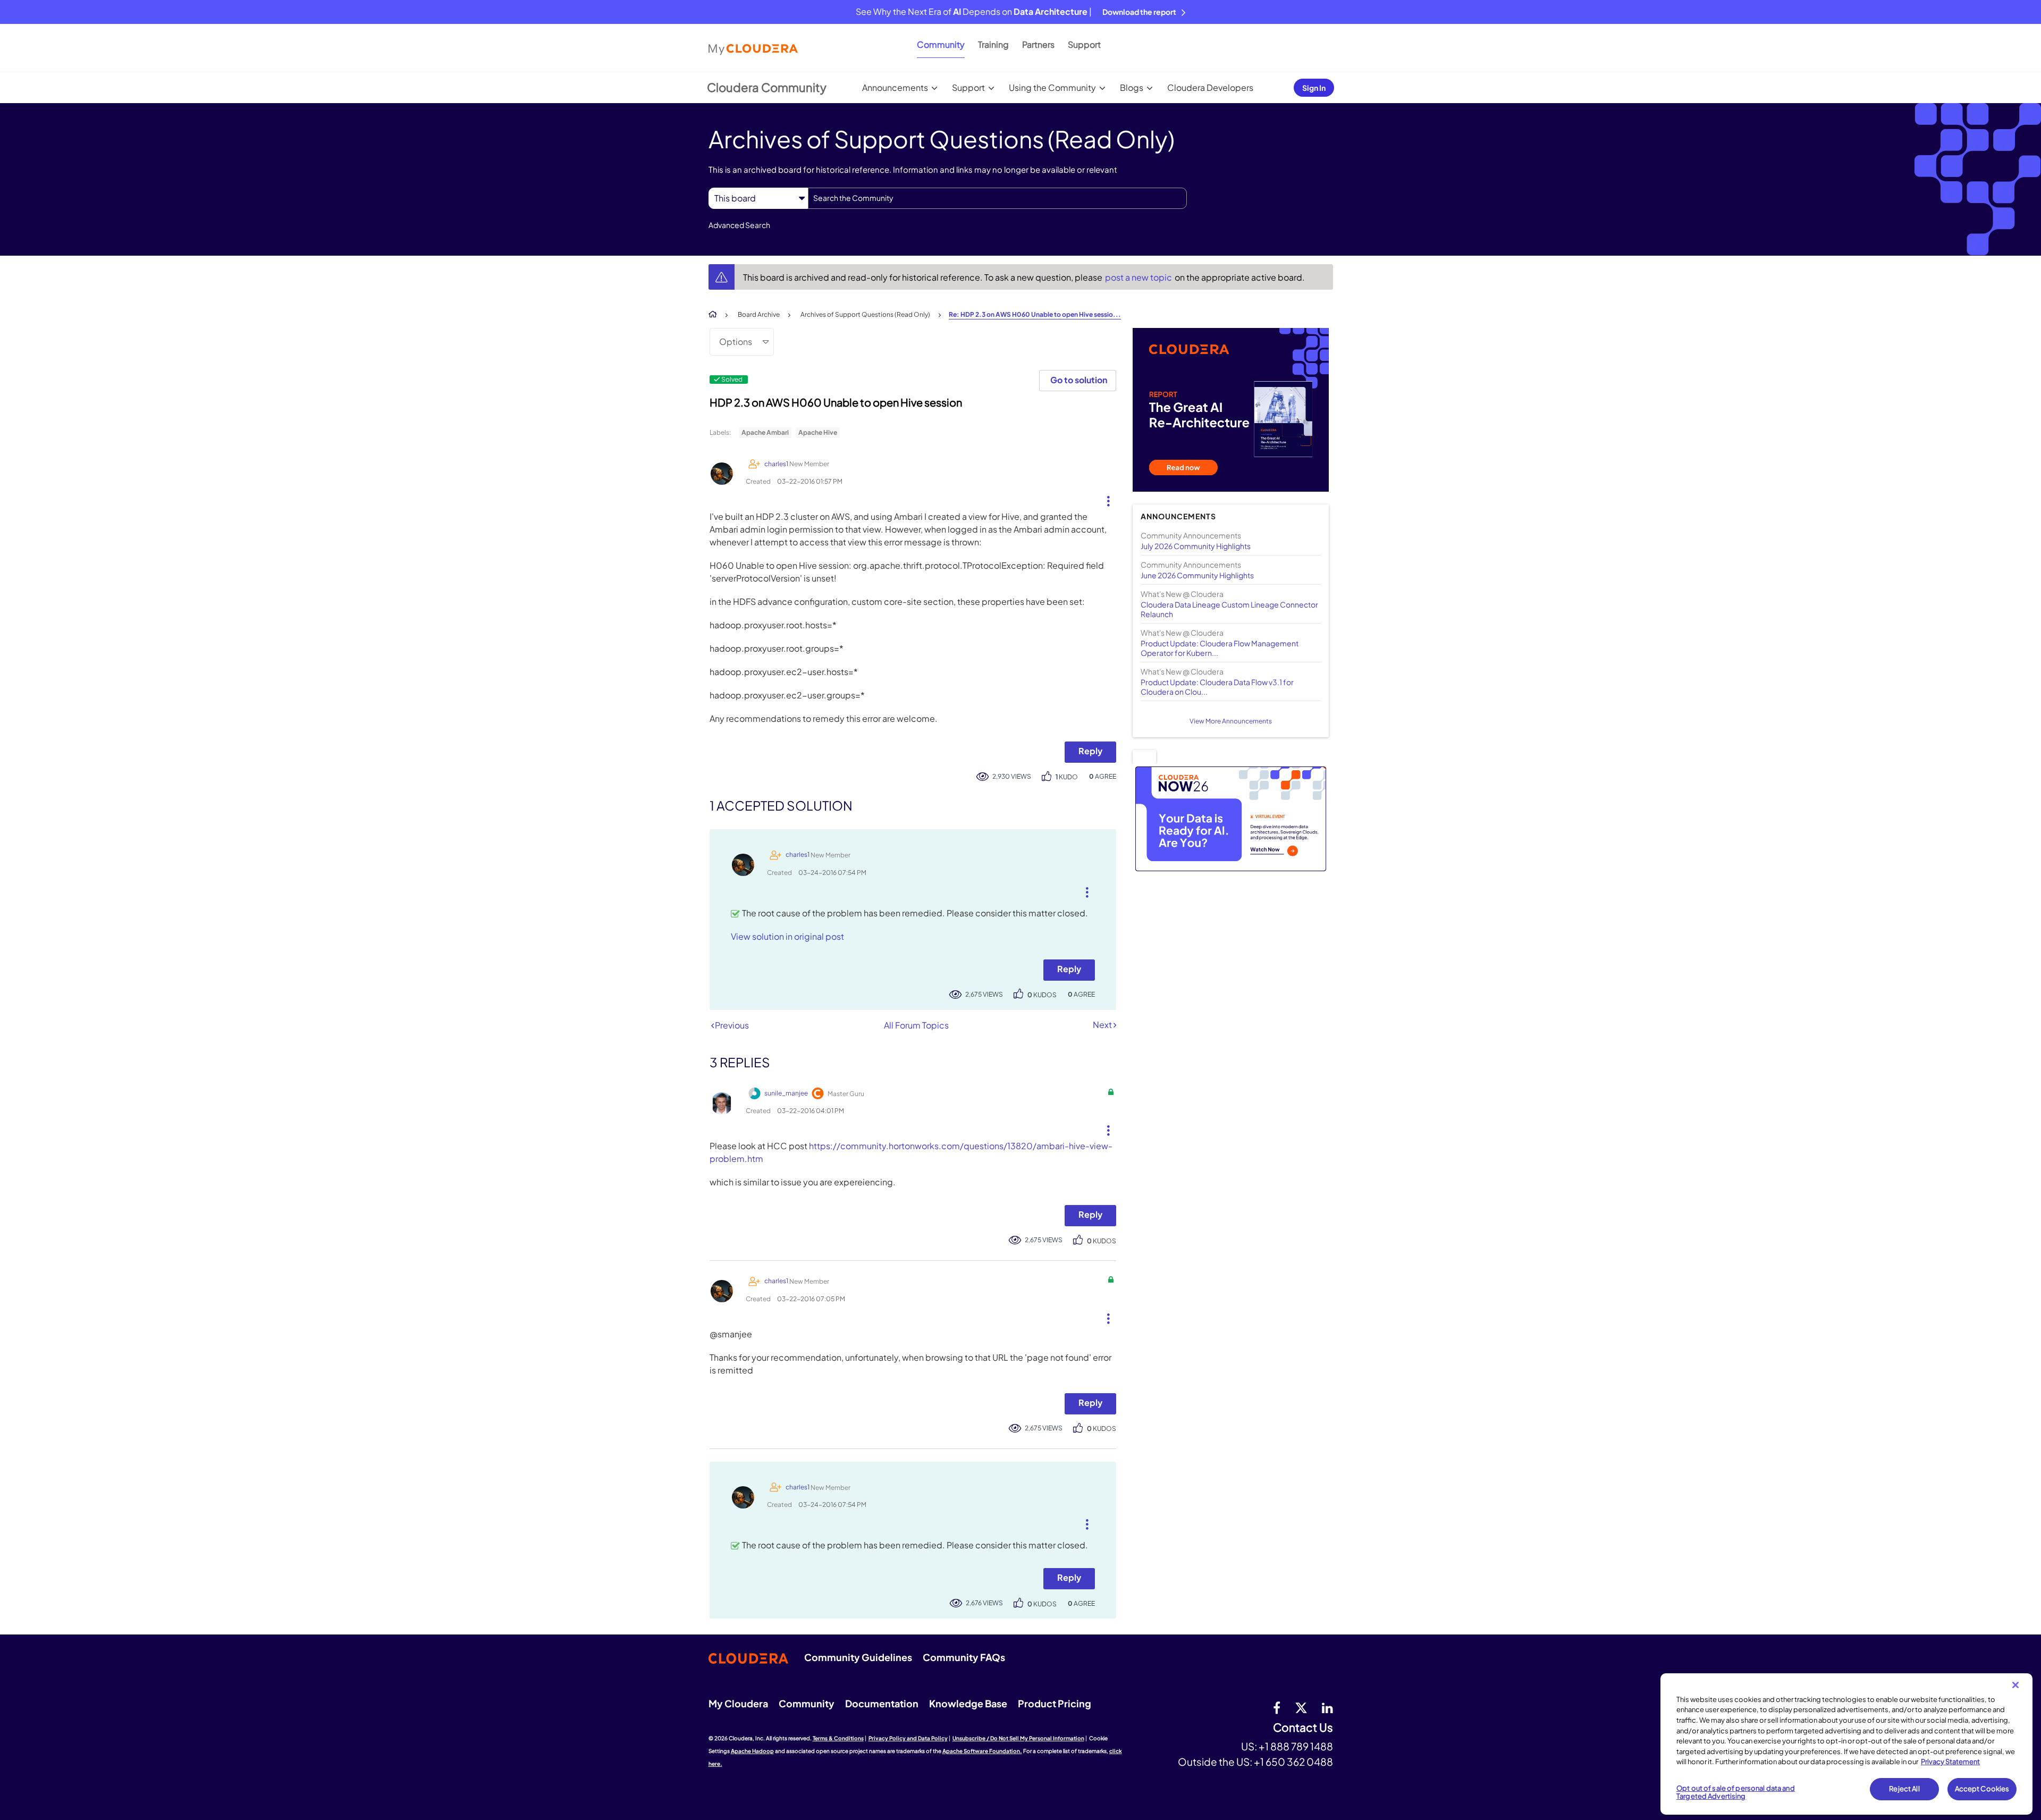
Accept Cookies (1982, 1789)
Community (941, 44)
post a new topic (1139, 277)
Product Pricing (1055, 1703)
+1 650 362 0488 (1293, 1762)
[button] (1104, 499)
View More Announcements (1231, 721)
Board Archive (759, 314)
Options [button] (736, 342)
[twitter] (1301, 1707)
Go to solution (1079, 380)
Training (993, 44)
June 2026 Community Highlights (1197, 575)
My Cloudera (738, 1703)
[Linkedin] (1327, 1707)
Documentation (882, 1703)
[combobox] (997, 198)
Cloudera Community (767, 87)
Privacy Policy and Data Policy (908, 1738)
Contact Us (1303, 1728)
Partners (1038, 44)
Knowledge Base (968, 1703)
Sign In (1314, 88)
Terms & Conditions (838, 1738)
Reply (1090, 751)
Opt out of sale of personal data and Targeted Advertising (1736, 1792)
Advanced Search (739, 225)
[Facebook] (1277, 1707)
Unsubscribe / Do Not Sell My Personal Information (1018, 1738)
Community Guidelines (858, 1657)
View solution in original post (787, 936)
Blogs (1132, 87)
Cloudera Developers (1210, 87)
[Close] (2015, 1685)
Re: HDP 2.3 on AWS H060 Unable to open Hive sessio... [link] (1035, 314)
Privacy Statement (1950, 1762)
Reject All (1904, 1789)
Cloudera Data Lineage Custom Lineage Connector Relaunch (1229, 609)
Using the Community (1052, 87)
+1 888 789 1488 (1296, 1746)
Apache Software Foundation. (982, 1751)
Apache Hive (818, 432)
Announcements (895, 87)
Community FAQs (964, 1657)
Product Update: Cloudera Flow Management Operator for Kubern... (1220, 648)
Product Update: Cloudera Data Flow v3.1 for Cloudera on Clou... (1217, 687)
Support (1084, 44)
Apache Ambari (765, 432)
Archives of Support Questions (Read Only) (865, 314)
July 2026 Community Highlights (1196, 546)
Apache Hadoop (752, 1751)
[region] (1846, 1744)
